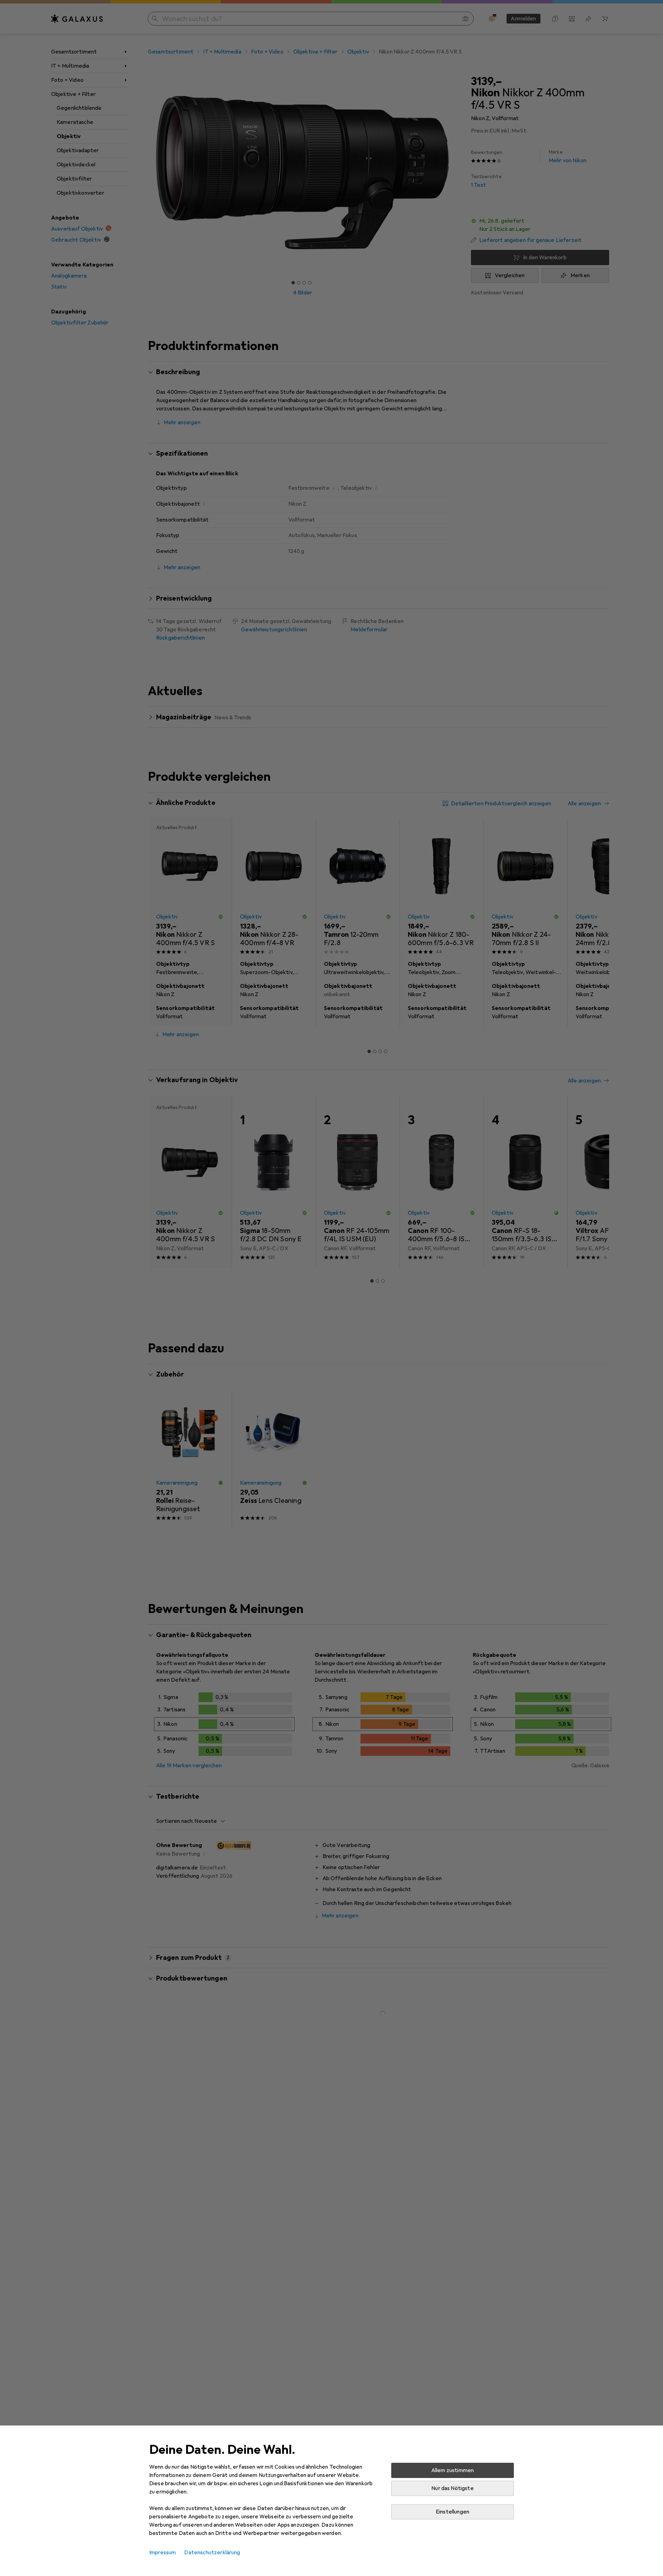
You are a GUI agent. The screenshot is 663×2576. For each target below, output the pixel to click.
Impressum (162, 2553)
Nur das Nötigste (453, 2488)
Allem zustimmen (453, 2470)
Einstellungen (453, 2512)
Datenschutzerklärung (212, 2553)
